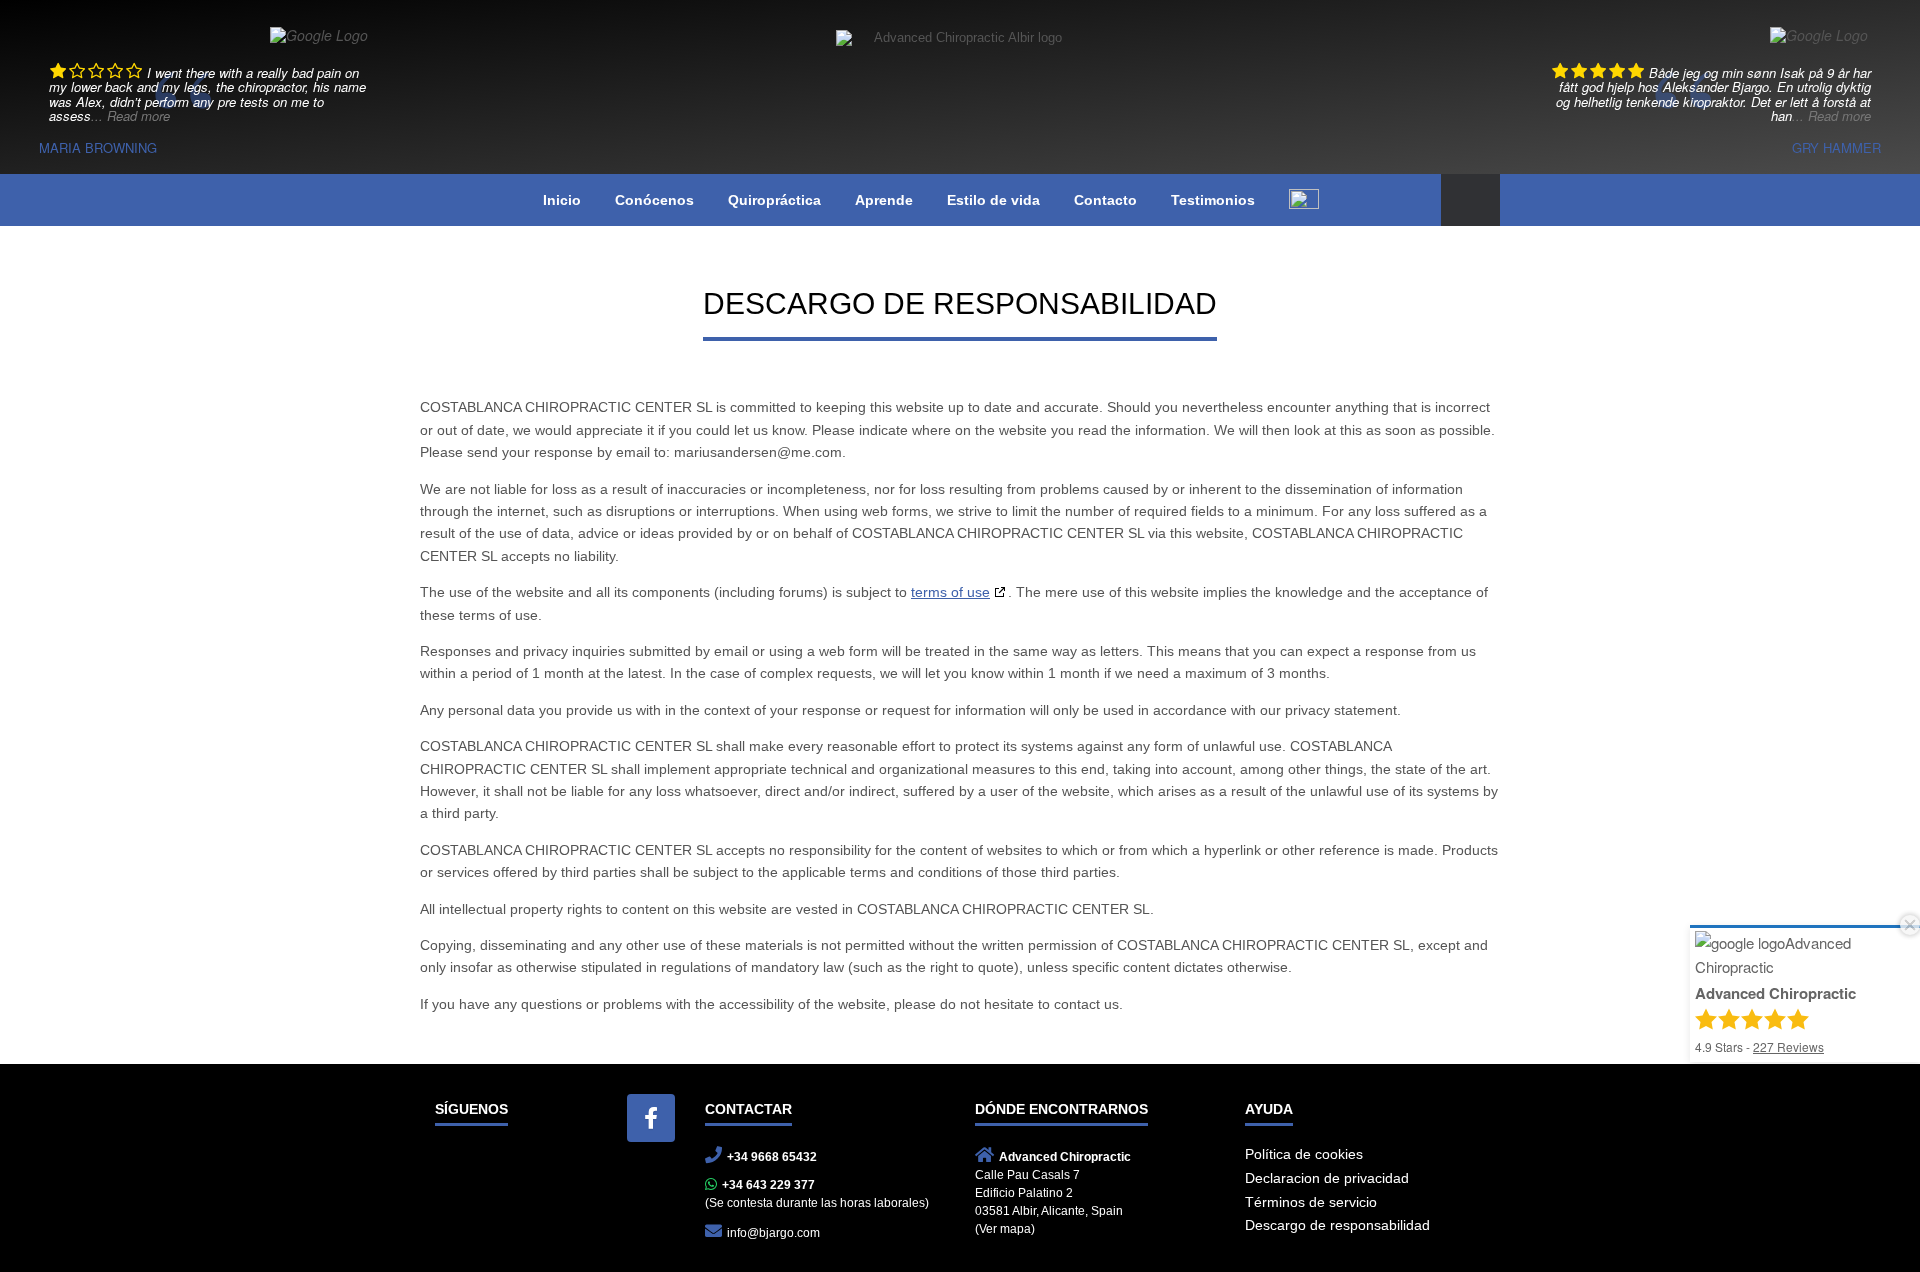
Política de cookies (1304, 1154)
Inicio (562, 200)
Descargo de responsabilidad (1337, 1225)
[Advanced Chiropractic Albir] (960, 72)
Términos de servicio (1311, 1202)
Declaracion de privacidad (1327, 1178)
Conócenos (654, 200)
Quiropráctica (774, 200)
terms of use (950, 592)
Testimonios (1213, 200)
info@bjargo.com (773, 1233)
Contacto (1105, 200)
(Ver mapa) (1005, 1229)
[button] (1470, 200)
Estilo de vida (993, 200)
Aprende (884, 200)
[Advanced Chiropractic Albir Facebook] (651, 1118)
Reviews (1788, 1046)
